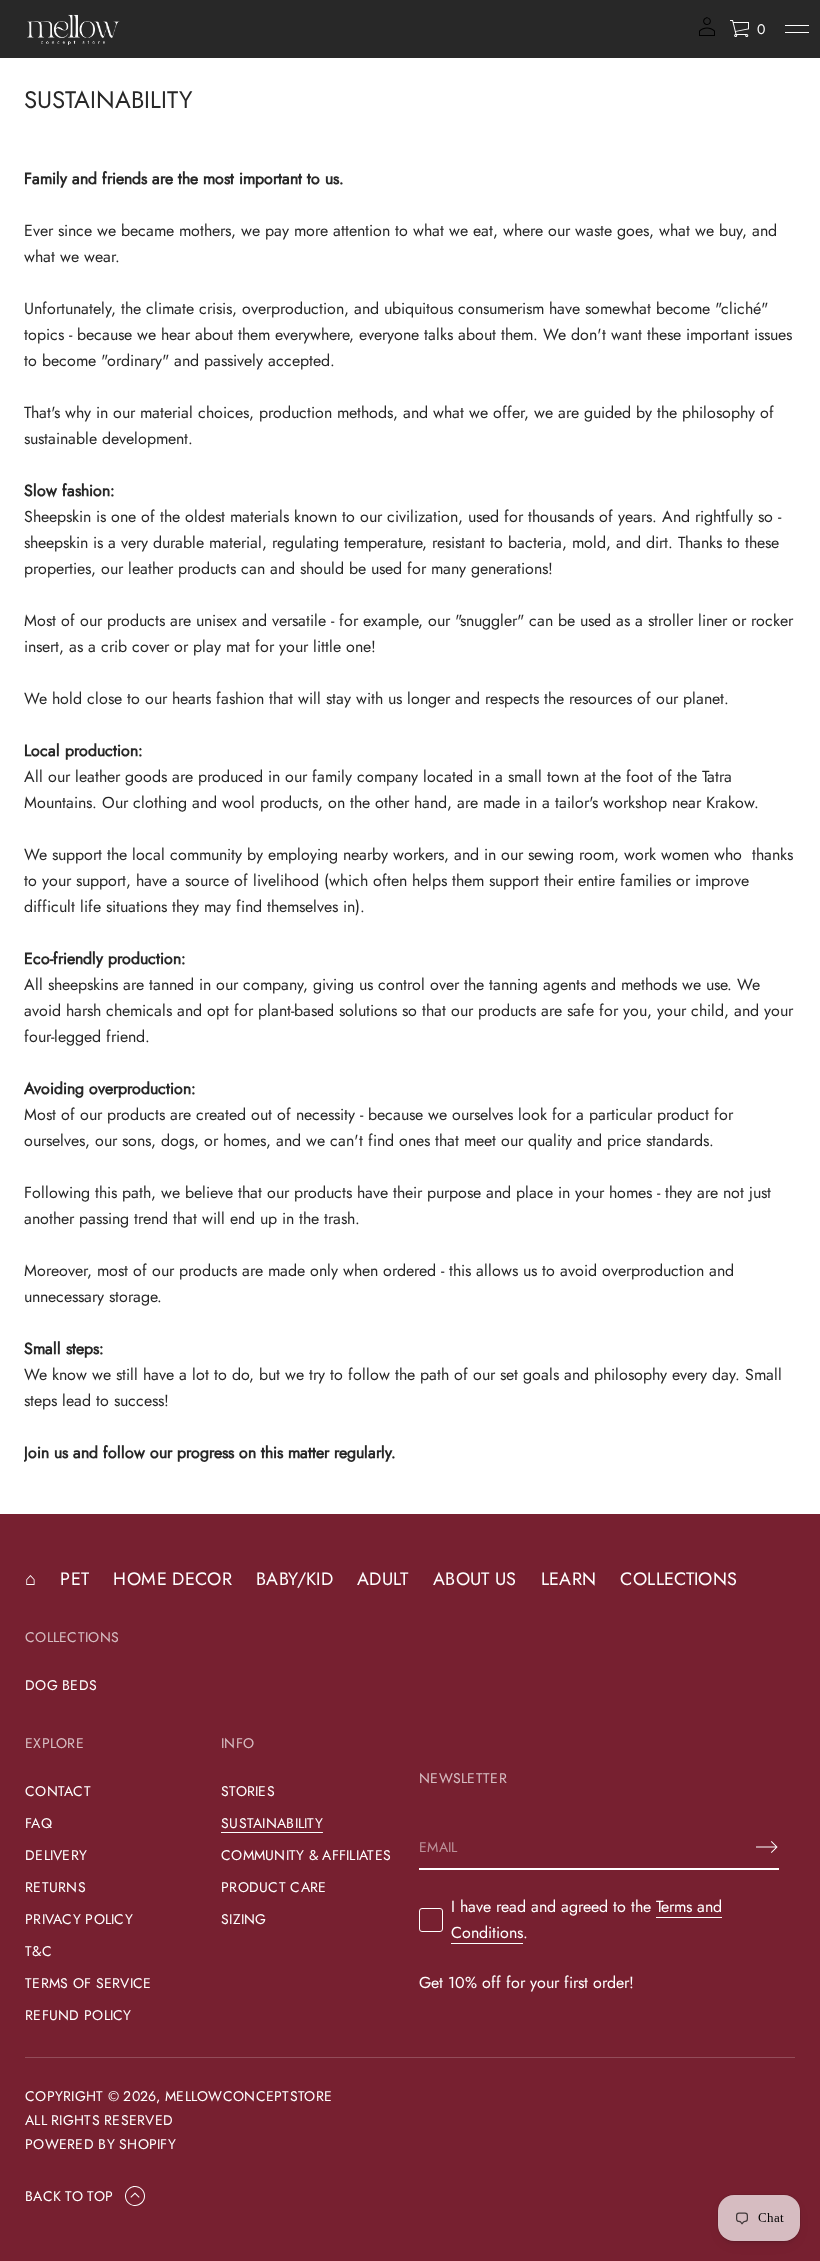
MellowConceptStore (248, 2096)
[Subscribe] (767, 1847)
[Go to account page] (707, 33)
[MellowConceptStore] (73, 29)
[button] (747, 29)
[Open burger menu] (797, 29)
